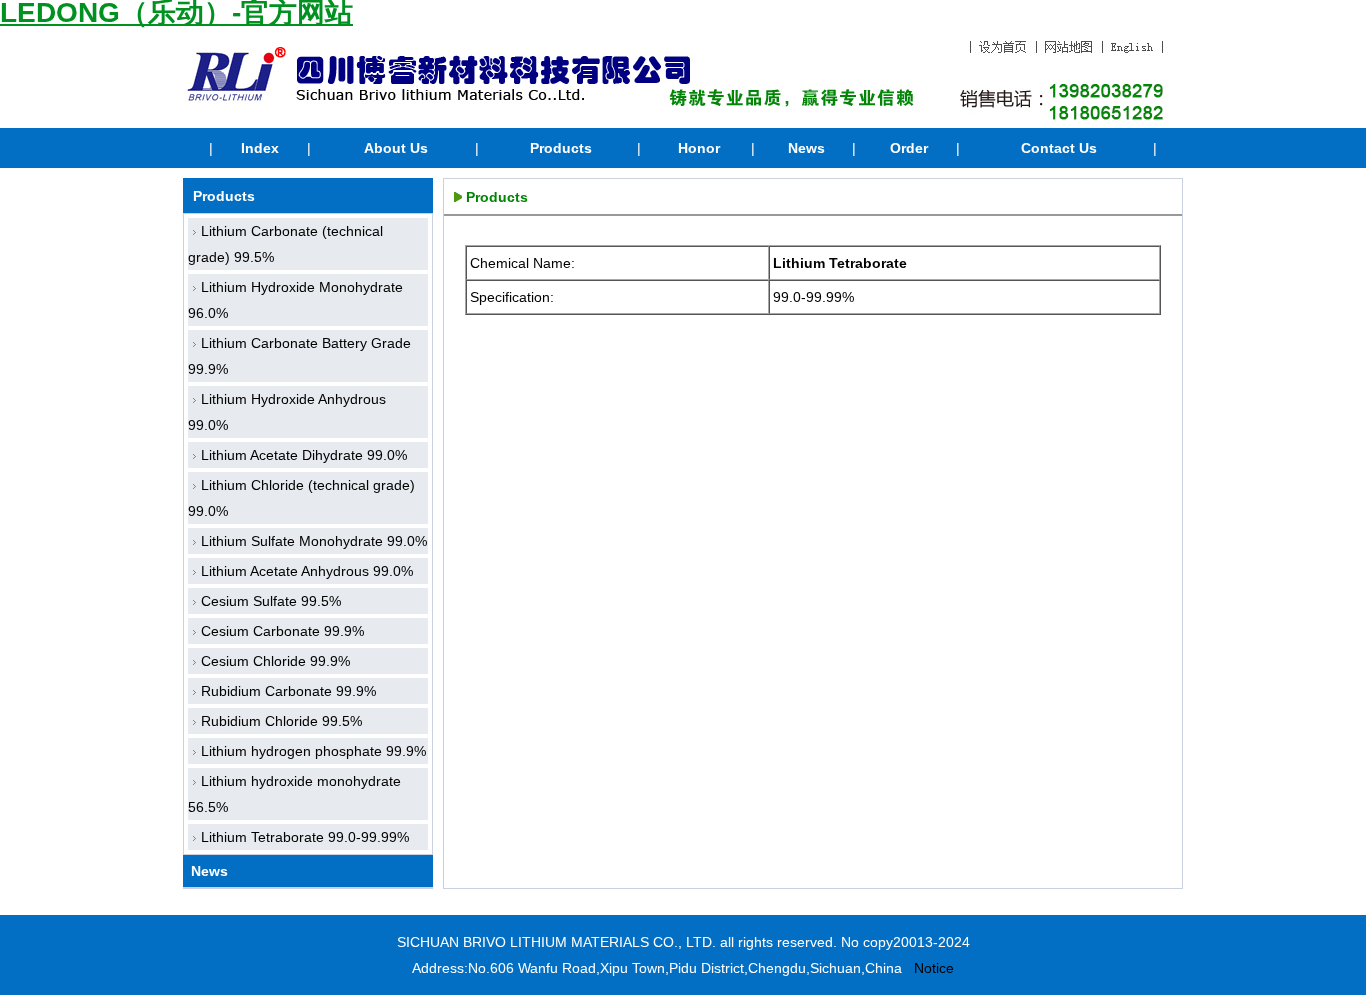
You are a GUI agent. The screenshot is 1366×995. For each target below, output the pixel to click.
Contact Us (1059, 148)
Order (909, 148)
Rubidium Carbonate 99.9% (288, 691)
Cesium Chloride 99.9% (275, 661)
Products (561, 148)
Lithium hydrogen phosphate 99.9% (313, 751)
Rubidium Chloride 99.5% (281, 721)
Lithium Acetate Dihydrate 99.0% (304, 455)
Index (260, 148)
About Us (396, 148)
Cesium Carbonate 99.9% (282, 631)
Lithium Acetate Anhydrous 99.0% (307, 571)
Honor (699, 148)
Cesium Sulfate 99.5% (271, 601)
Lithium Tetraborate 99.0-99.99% (305, 837)
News (806, 148)
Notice (934, 968)
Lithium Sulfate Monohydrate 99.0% (314, 541)
